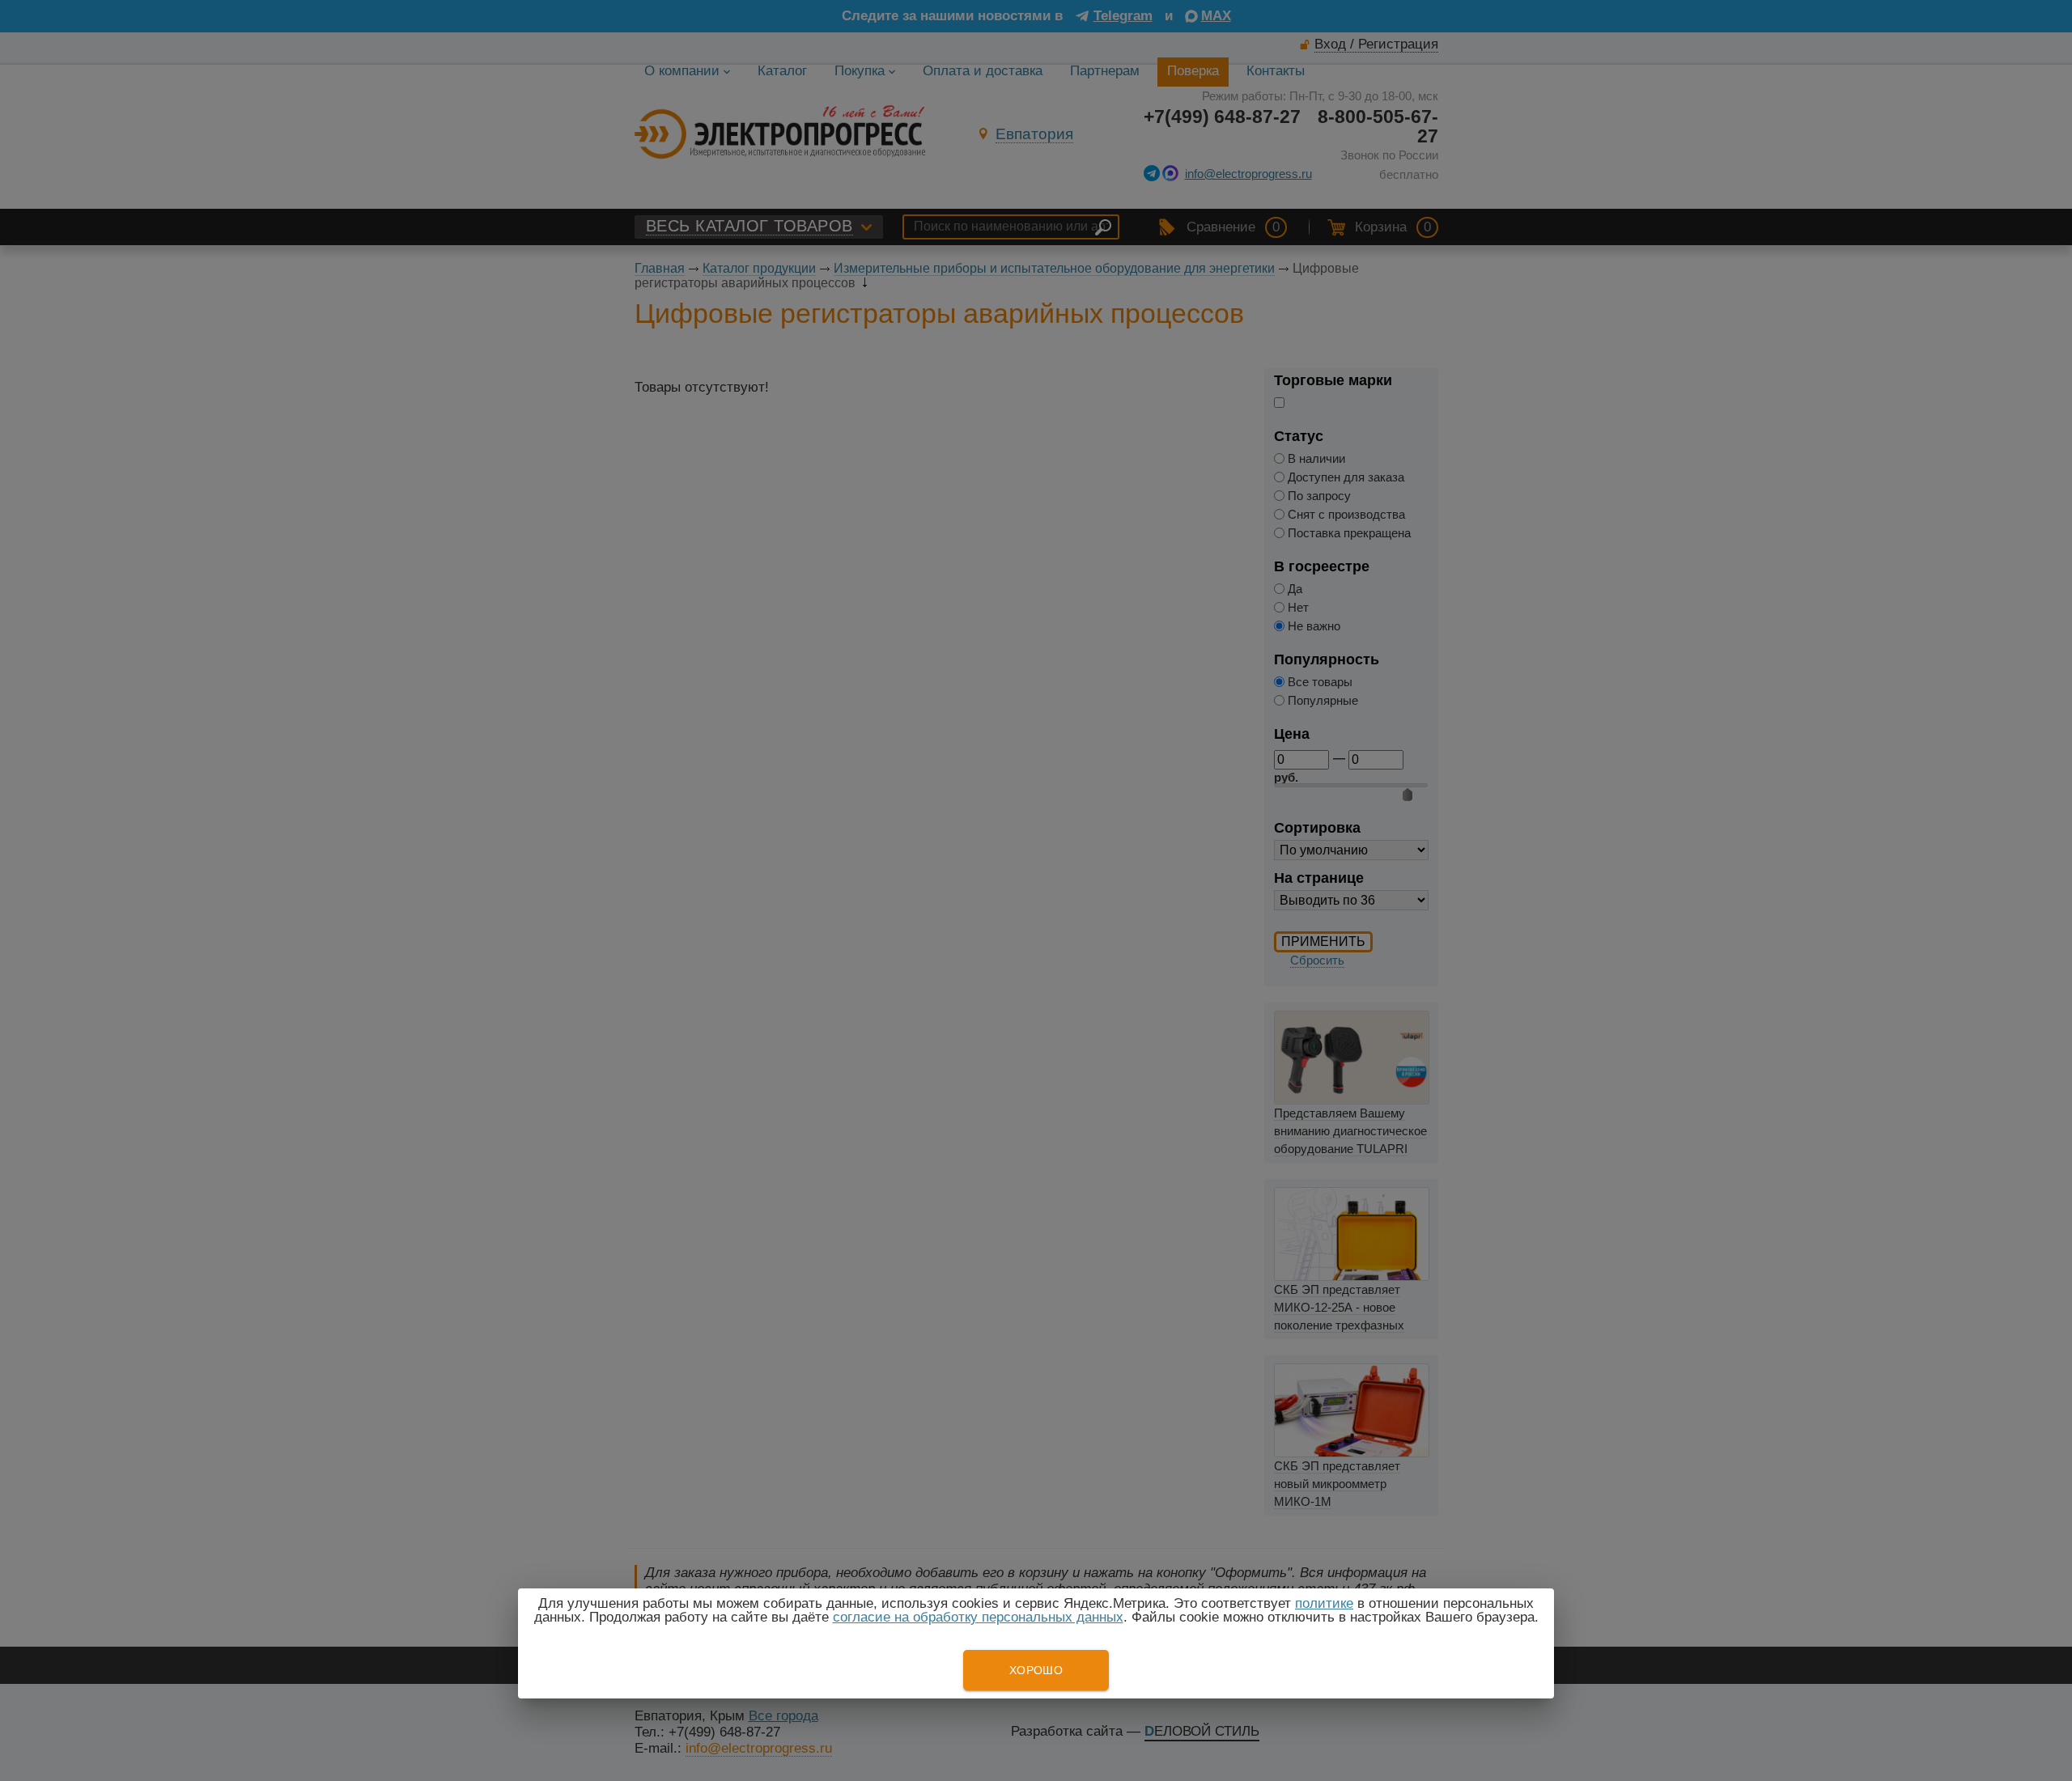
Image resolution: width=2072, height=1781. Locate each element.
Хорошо (1036, 1670)
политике (1324, 1603)
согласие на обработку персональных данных (978, 1617)
